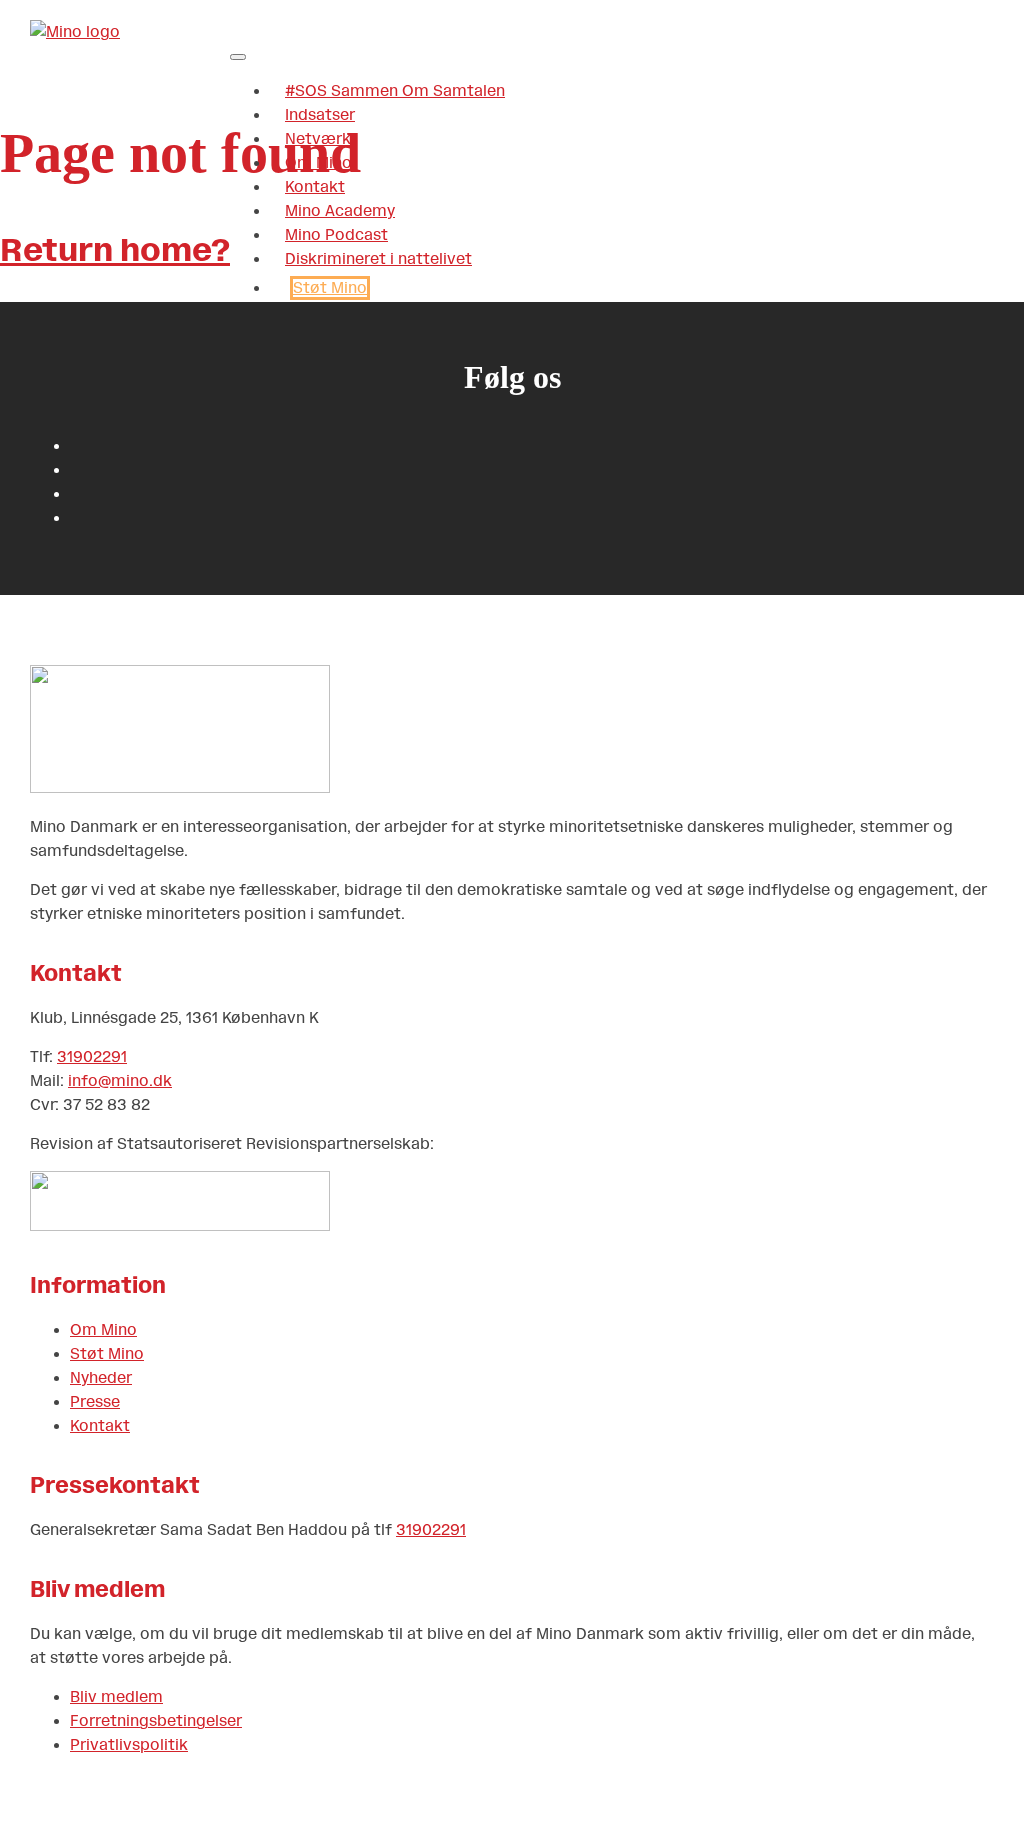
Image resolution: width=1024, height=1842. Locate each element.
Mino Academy (340, 211)
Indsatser (320, 115)
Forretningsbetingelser (156, 1721)
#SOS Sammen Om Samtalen (395, 91)
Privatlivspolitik (129, 1745)
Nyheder (101, 1378)
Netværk (318, 139)
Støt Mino (330, 288)
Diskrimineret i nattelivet (378, 259)
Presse (95, 1402)
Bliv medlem (116, 1697)
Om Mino (318, 163)
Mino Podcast (336, 235)
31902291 (92, 1057)
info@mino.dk (120, 1081)
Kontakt (315, 187)
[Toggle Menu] (238, 57)
